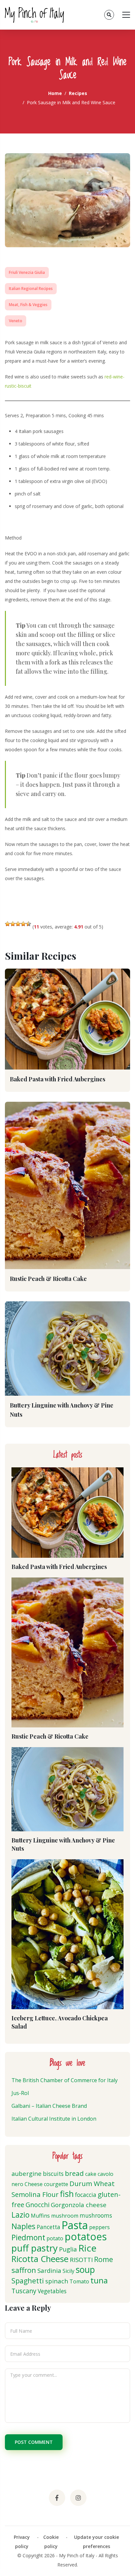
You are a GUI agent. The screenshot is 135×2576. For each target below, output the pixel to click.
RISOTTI (81, 2260)
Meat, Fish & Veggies (28, 305)
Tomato (79, 2281)
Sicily (68, 2271)
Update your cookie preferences (96, 2542)
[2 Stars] (13, 924)
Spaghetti (28, 2281)
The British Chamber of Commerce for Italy (65, 2080)
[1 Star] (8, 924)
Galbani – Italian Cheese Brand (49, 2106)
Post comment (34, 2442)
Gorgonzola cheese (79, 2205)
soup (85, 2270)
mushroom (65, 2216)
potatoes (86, 2237)
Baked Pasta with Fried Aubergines (58, 1079)
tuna (99, 2280)
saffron (24, 2270)
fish (67, 2194)
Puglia (68, 2249)
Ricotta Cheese (40, 2259)
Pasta (75, 2225)
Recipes (78, 93)
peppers (99, 2227)
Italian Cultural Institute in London (54, 2119)
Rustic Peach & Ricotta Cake (48, 1279)
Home (55, 93)
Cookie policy (51, 2542)
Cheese (34, 2184)
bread (74, 2173)
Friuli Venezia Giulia (27, 272)
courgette (56, 2184)
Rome (104, 2259)
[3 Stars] (18, 924)
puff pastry (35, 2248)
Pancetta (48, 2227)
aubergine (27, 2173)
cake (91, 2174)
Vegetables (52, 2291)
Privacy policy (22, 2542)
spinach (57, 2281)
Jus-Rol (20, 2093)
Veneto (16, 321)
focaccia (86, 2195)
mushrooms (96, 2215)
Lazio (20, 2215)
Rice (87, 2248)
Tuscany (24, 2291)
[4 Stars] (23, 924)
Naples (23, 2226)
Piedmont (28, 2237)
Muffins (40, 2216)
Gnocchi (38, 2205)
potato (55, 2238)
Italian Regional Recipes (31, 289)
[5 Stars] (29, 924)
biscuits (53, 2174)
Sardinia (49, 2270)
